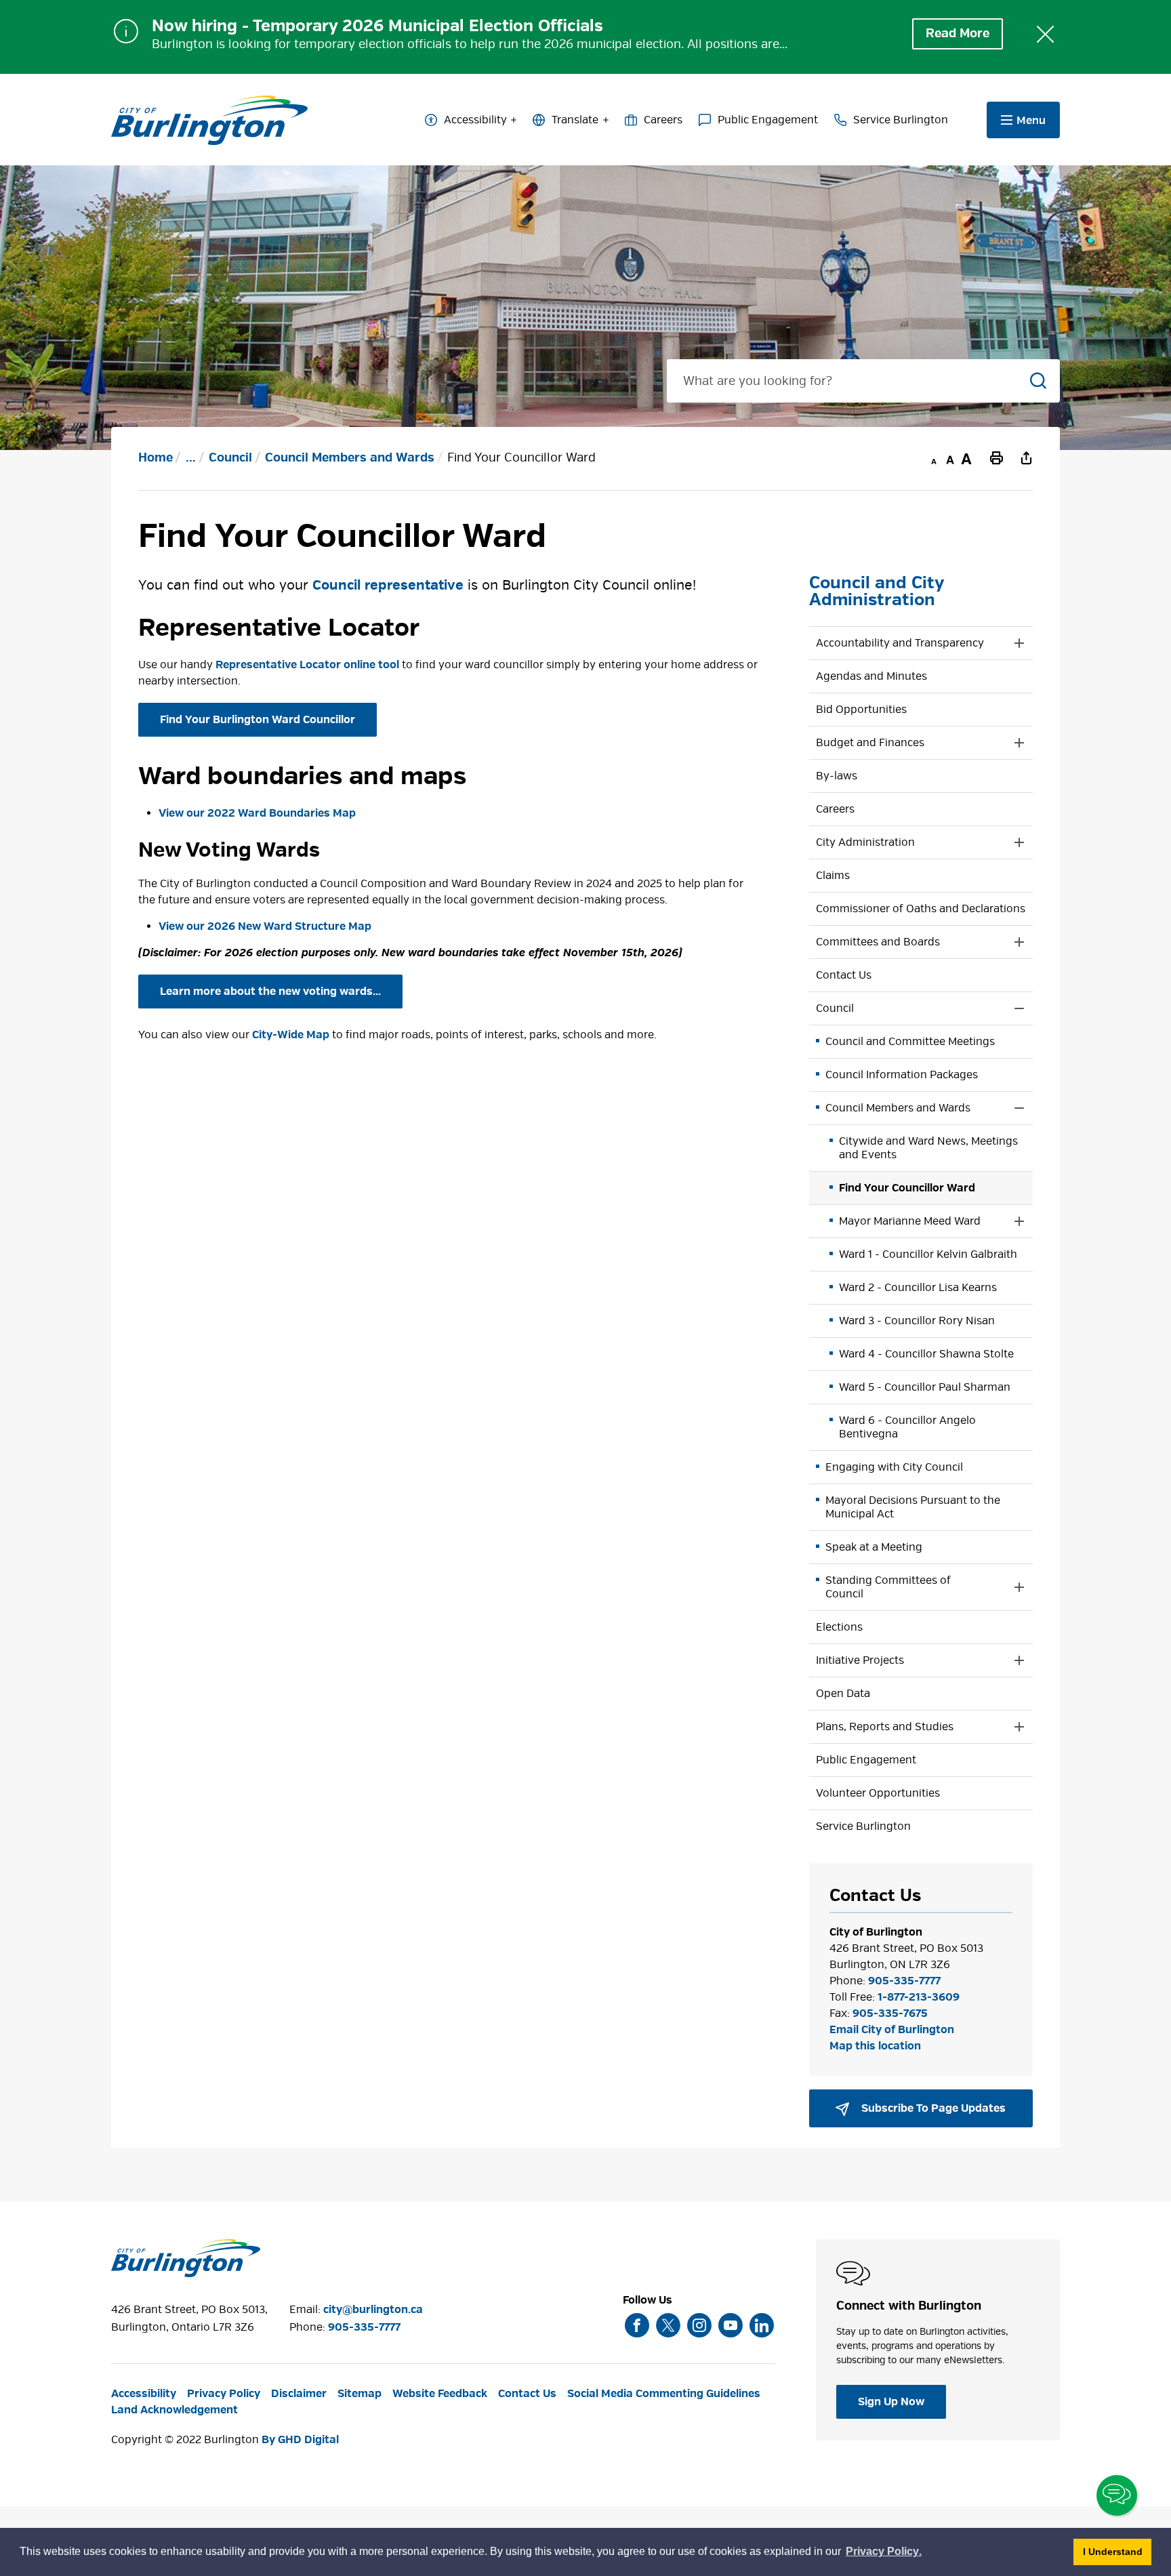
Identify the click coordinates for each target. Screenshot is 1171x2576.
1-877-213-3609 (919, 1997)
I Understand (1117, 2551)
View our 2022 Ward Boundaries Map (257, 813)
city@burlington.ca (373, 2310)
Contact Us (527, 2394)
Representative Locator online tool (307, 665)
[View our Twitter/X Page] (668, 2325)
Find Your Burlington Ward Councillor (258, 720)
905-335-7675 (890, 2013)
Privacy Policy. (884, 2553)
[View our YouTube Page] (731, 2325)
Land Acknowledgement (174, 2410)
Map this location (875, 2046)
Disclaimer (299, 2394)
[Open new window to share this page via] (1026, 457)
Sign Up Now (891, 2402)
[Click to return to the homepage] (209, 121)
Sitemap (359, 2394)
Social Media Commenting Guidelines (664, 2394)
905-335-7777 (904, 1981)
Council (230, 458)
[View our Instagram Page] (699, 2325)
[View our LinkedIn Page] (762, 2325)
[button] (907, 643)
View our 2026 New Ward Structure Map (265, 926)
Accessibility (475, 120)
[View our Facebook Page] (637, 2325)
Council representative (388, 585)
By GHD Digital (300, 2440)
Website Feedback (440, 2394)
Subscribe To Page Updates (932, 2108)
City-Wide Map (291, 1035)
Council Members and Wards (350, 458)
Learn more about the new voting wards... (270, 991)
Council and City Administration (877, 591)
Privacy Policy (224, 2394)
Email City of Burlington (892, 2030)
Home (156, 458)
